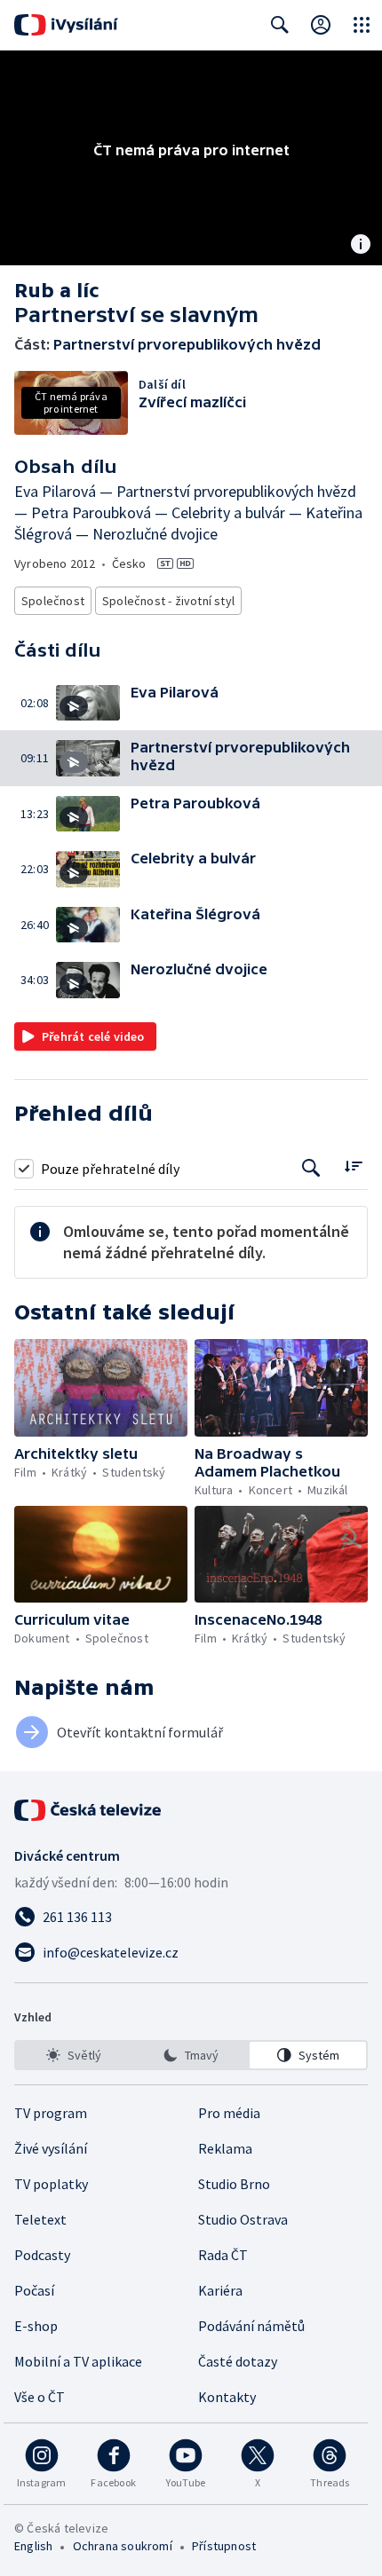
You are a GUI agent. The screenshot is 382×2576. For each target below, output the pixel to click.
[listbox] (191, 2055)
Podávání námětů (251, 2326)
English (33, 2546)
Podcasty (42, 2255)
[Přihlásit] (321, 25)
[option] (74, 2055)
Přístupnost (224, 2546)
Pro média (229, 2113)
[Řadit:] (353, 1166)
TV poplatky (51, 2184)
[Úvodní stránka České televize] (89, 1810)
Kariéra (220, 2290)
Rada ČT (223, 2255)
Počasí (34, 2290)
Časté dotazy (238, 2361)
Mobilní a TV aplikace (78, 2361)
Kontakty (227, 2397)
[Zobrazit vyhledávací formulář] (280, 25)
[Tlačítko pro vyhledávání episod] (311, 1168)
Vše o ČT (40, 2397)
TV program (51, 2113)
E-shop (36, 2326)
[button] (93, 703)
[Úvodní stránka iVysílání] (66, 25)
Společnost (53, 601)
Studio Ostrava (243, 2219)
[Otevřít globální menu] (362, 25)
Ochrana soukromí (123, 2546)
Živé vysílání (51, 2148)
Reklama (225, 2148)
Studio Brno (234, 2184)
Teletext (40, 2219)
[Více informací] (361, 246)
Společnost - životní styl (168, 601)
